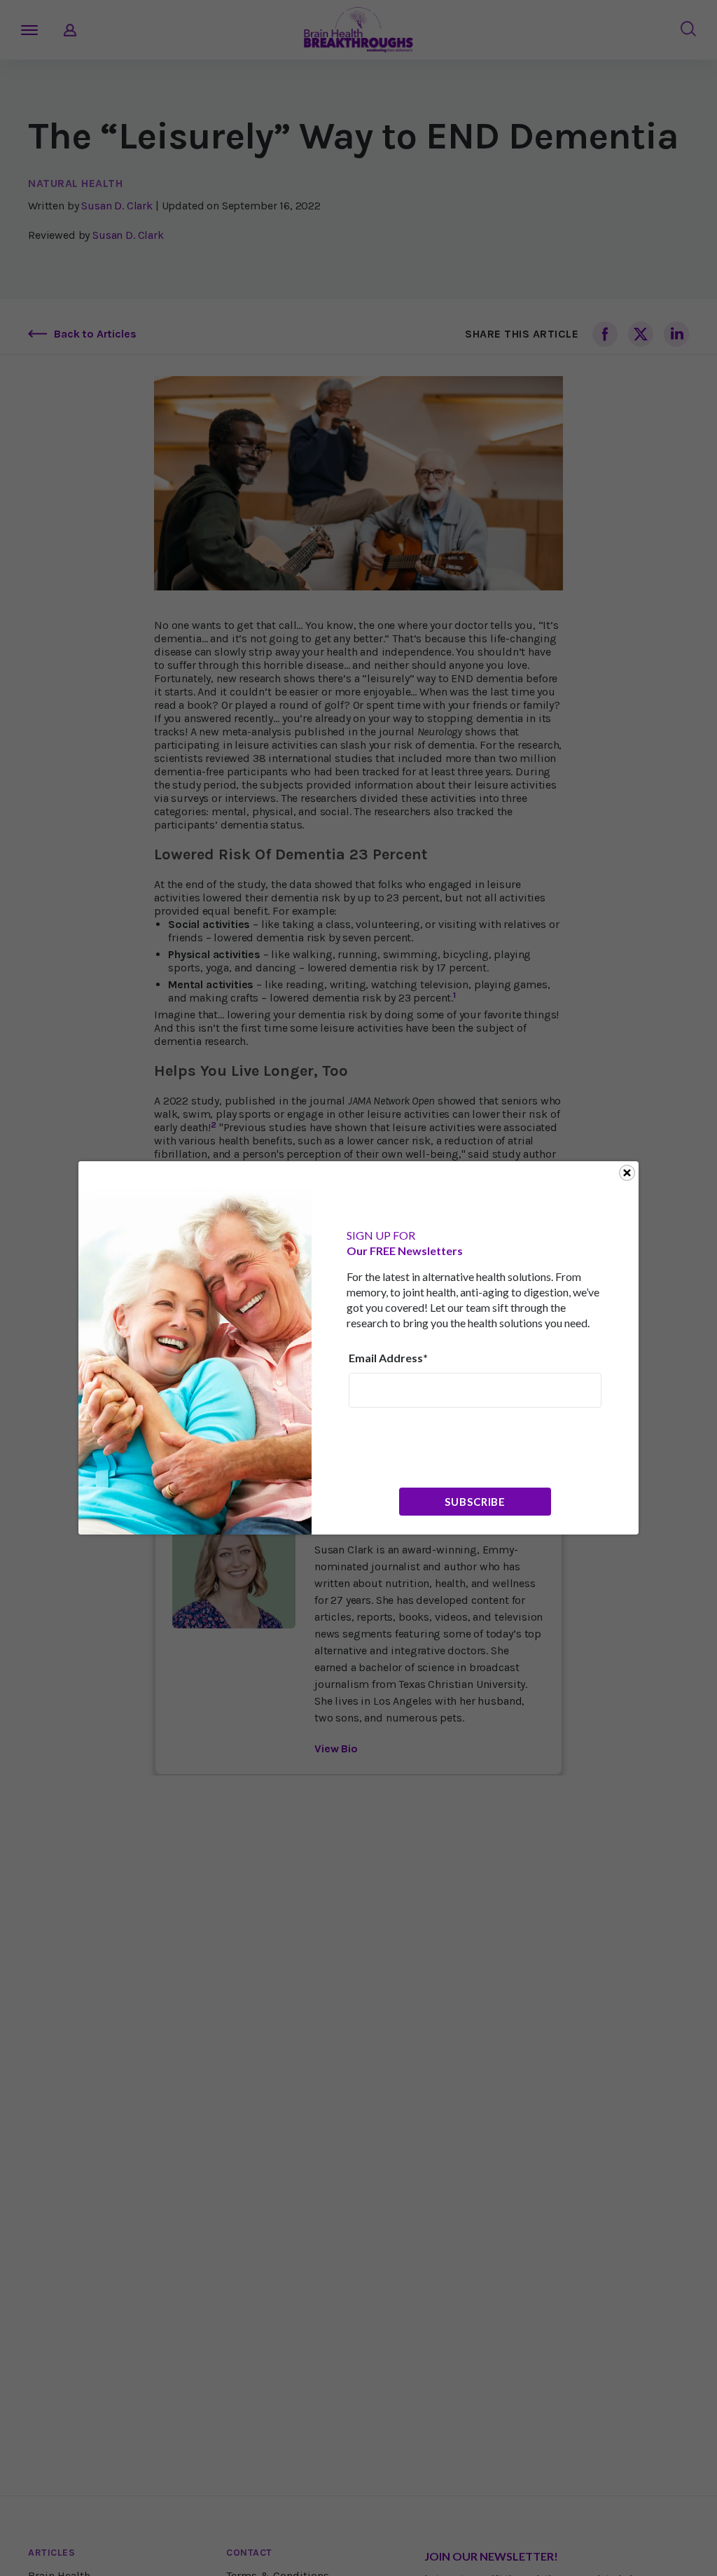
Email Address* (388, 1358)
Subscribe (475, 1502)
